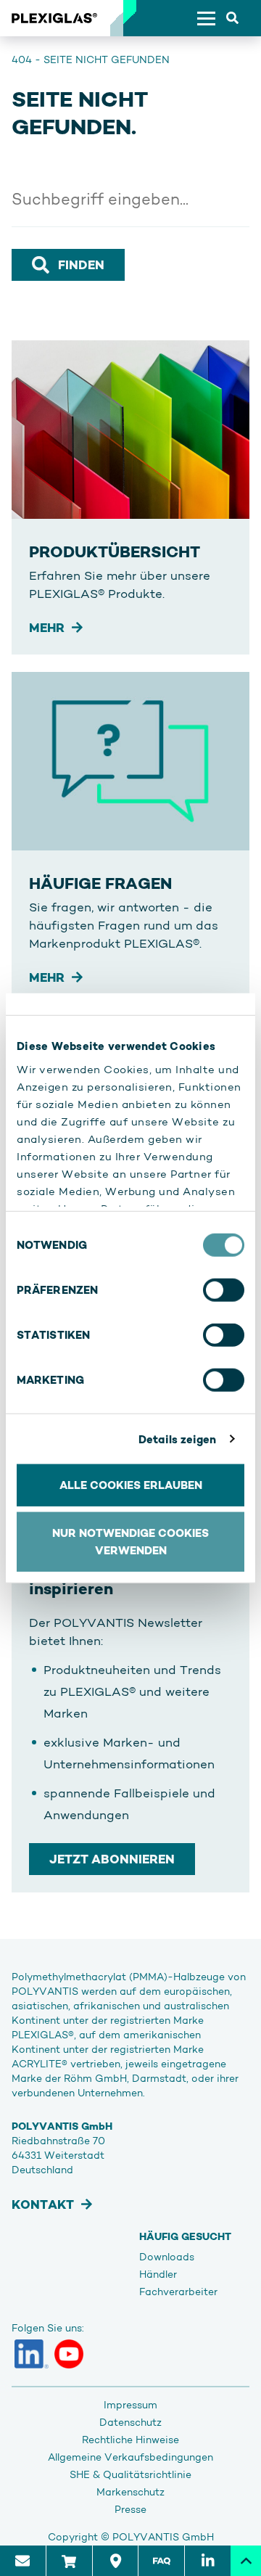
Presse (130, 2509)
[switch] (224, 1290)
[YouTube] (69, 2354)
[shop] (69, 2561)
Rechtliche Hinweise (130, 2440)
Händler (158, 2274)
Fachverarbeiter (178, 2292)
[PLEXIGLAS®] (54, 18)
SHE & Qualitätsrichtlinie (130, 2474)
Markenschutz (130, 2492)
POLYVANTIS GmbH (163, 2537)
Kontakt (43, 2204)
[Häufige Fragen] (161, 2561)
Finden (81, 265)
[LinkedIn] (32, 2354)
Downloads (167, 2257)
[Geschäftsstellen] (115, 2561)
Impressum (130, 2405)
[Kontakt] (23, 2561)
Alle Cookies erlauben (131, 1485)
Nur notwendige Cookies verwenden (130, 1541)
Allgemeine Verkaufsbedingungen (130, 2457)
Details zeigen (177, 1439)
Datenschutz (130, 2422)
